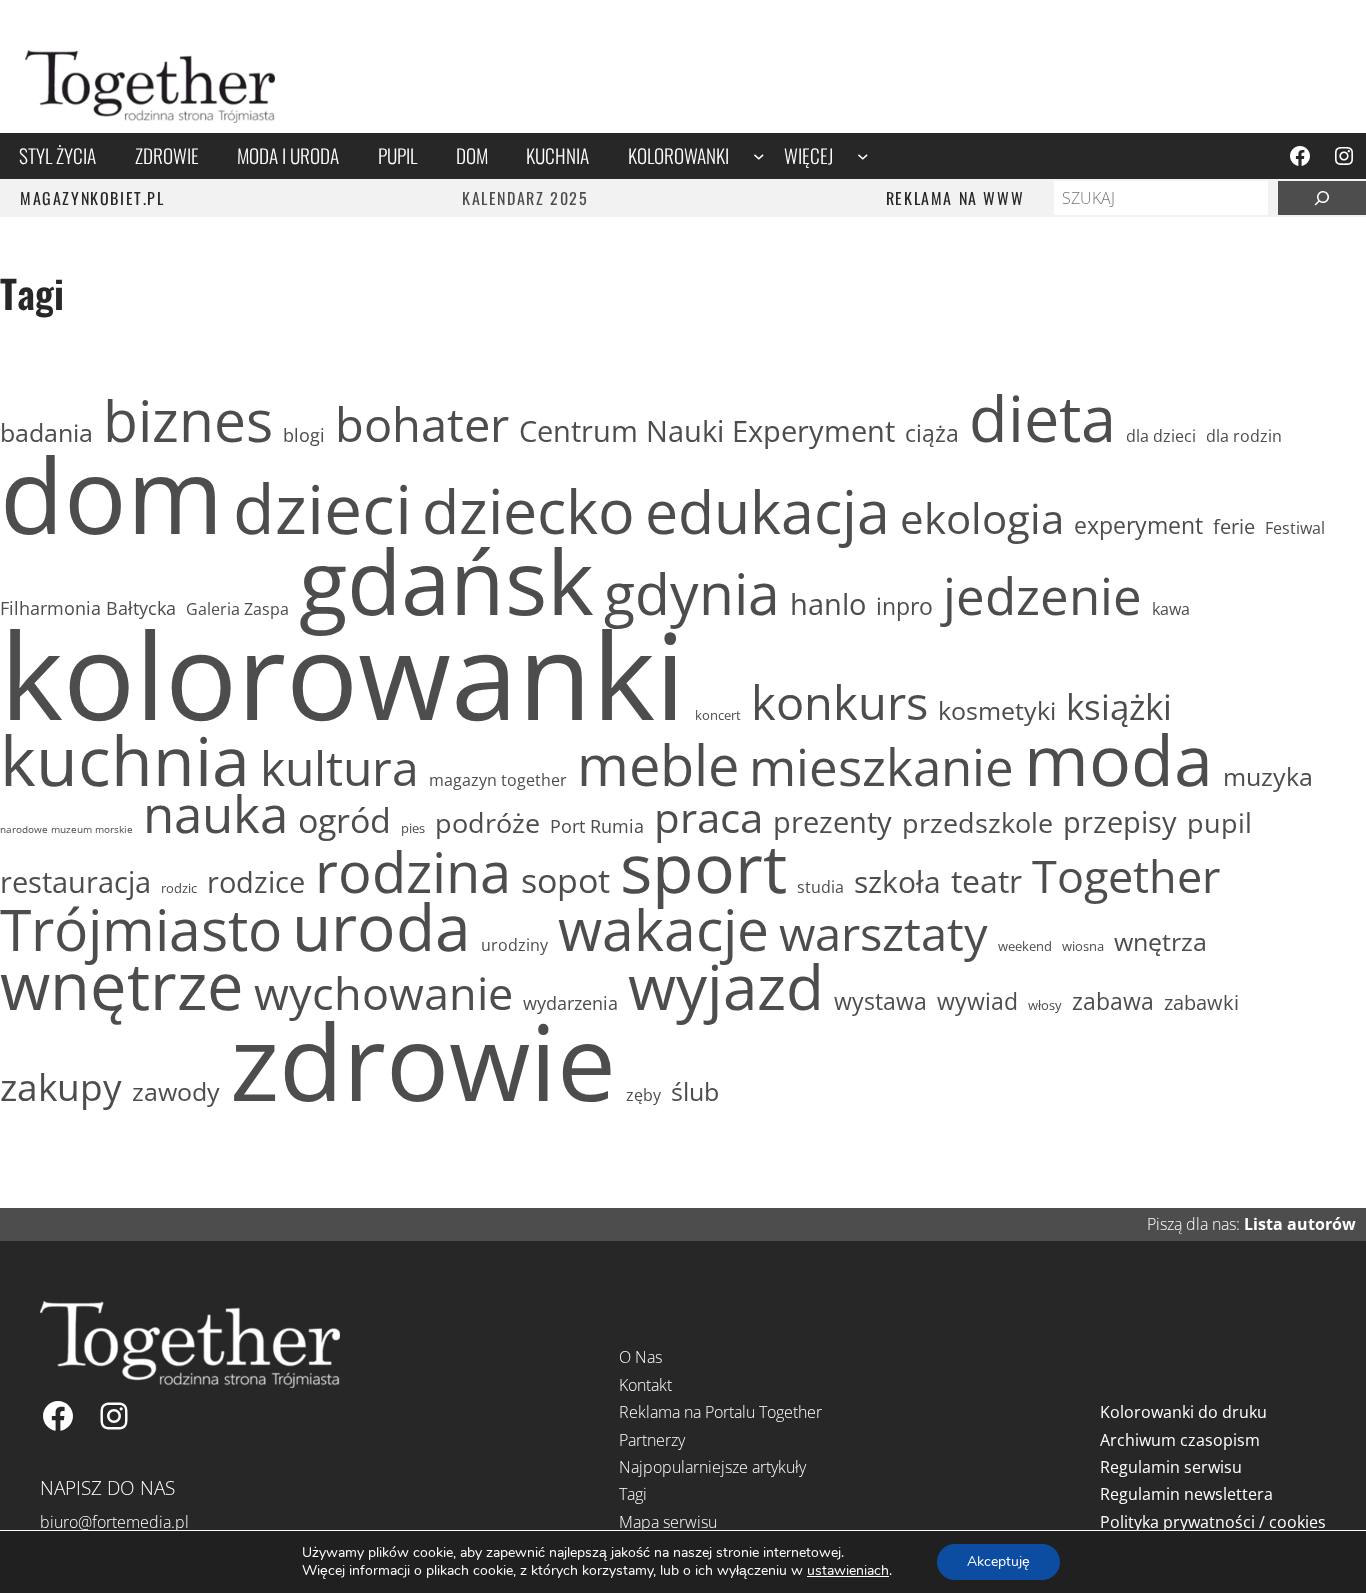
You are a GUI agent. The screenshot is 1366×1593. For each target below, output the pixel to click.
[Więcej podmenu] (863, 156)
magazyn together (498, 780)
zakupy (61, 1086)
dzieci (322, 508)
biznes (188, 421)
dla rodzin (1244, 436)
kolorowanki (342, 674)
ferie (1234, 526)
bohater (422, 424)
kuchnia (125, 760)
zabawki (1201, 1002)
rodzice (256, 882)
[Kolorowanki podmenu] (759, 156)
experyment (1138, 526)
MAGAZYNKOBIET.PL (92, 198)
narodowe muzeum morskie (66, 829)
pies (413, 828)
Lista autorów (1300, 1224)
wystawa (880, 1002)
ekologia (982, 518)
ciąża (932, 434)
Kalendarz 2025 (525, 198)
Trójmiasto (141, 930)
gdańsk (446, 581)
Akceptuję (998, 1561)
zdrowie (423, 1061)
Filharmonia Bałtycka (88, 608)
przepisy (1120, 822)
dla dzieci (1161, 436)
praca (708, 817)
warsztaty (883, 933)
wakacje (663, 930)
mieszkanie (881, 766)
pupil (1219, 823)
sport (703, 867)
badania (46, 432)
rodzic (179, 888)
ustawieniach (848, 1571)
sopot (565, 880)
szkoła (897, 881)
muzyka (1268, 776)
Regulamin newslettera (1186, 1494)
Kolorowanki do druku (1183, 1412)
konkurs (839, 702)
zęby (643, 1095)
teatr (986, 881)
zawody (176, 1091)
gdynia (692, 594)
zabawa (1113, 1002)
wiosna (1083, 946)
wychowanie (383, 993)
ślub (695, 1091)
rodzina (413, 871)
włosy (1045, 1005)
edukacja (767, 511)
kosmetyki (997, 710)
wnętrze (122, 985)
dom (111, 494)
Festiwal (1295, 528)
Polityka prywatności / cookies (1213, 1522)
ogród (344, 820)
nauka (215, 814)
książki (1119, 707)
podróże (487, 823)
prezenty (832, 822)
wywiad (977, 1002)
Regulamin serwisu (1171, 1467)
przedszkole (977, 823)
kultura (339, 767)
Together (1126, 876)
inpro (904, 607)
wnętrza (1160, 941)
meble (658, 764)
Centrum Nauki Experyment (707, 431)
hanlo (828, 604)
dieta (1042, 418)
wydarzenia (570, 1003)
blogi (304, 435)
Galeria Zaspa (237, 609)
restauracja (75, 882)
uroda (381, 927)
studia (820, 887)
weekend (1025, 946)
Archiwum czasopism (1180, 1440)
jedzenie (1042, 595)
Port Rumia (597, 826)
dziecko (528, 511)
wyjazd (726, 986)
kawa (1171, 609)
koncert (718, 715)
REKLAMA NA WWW (955, 198)
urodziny (514, 945)
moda (1118, 759)
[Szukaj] (1322, 198)
